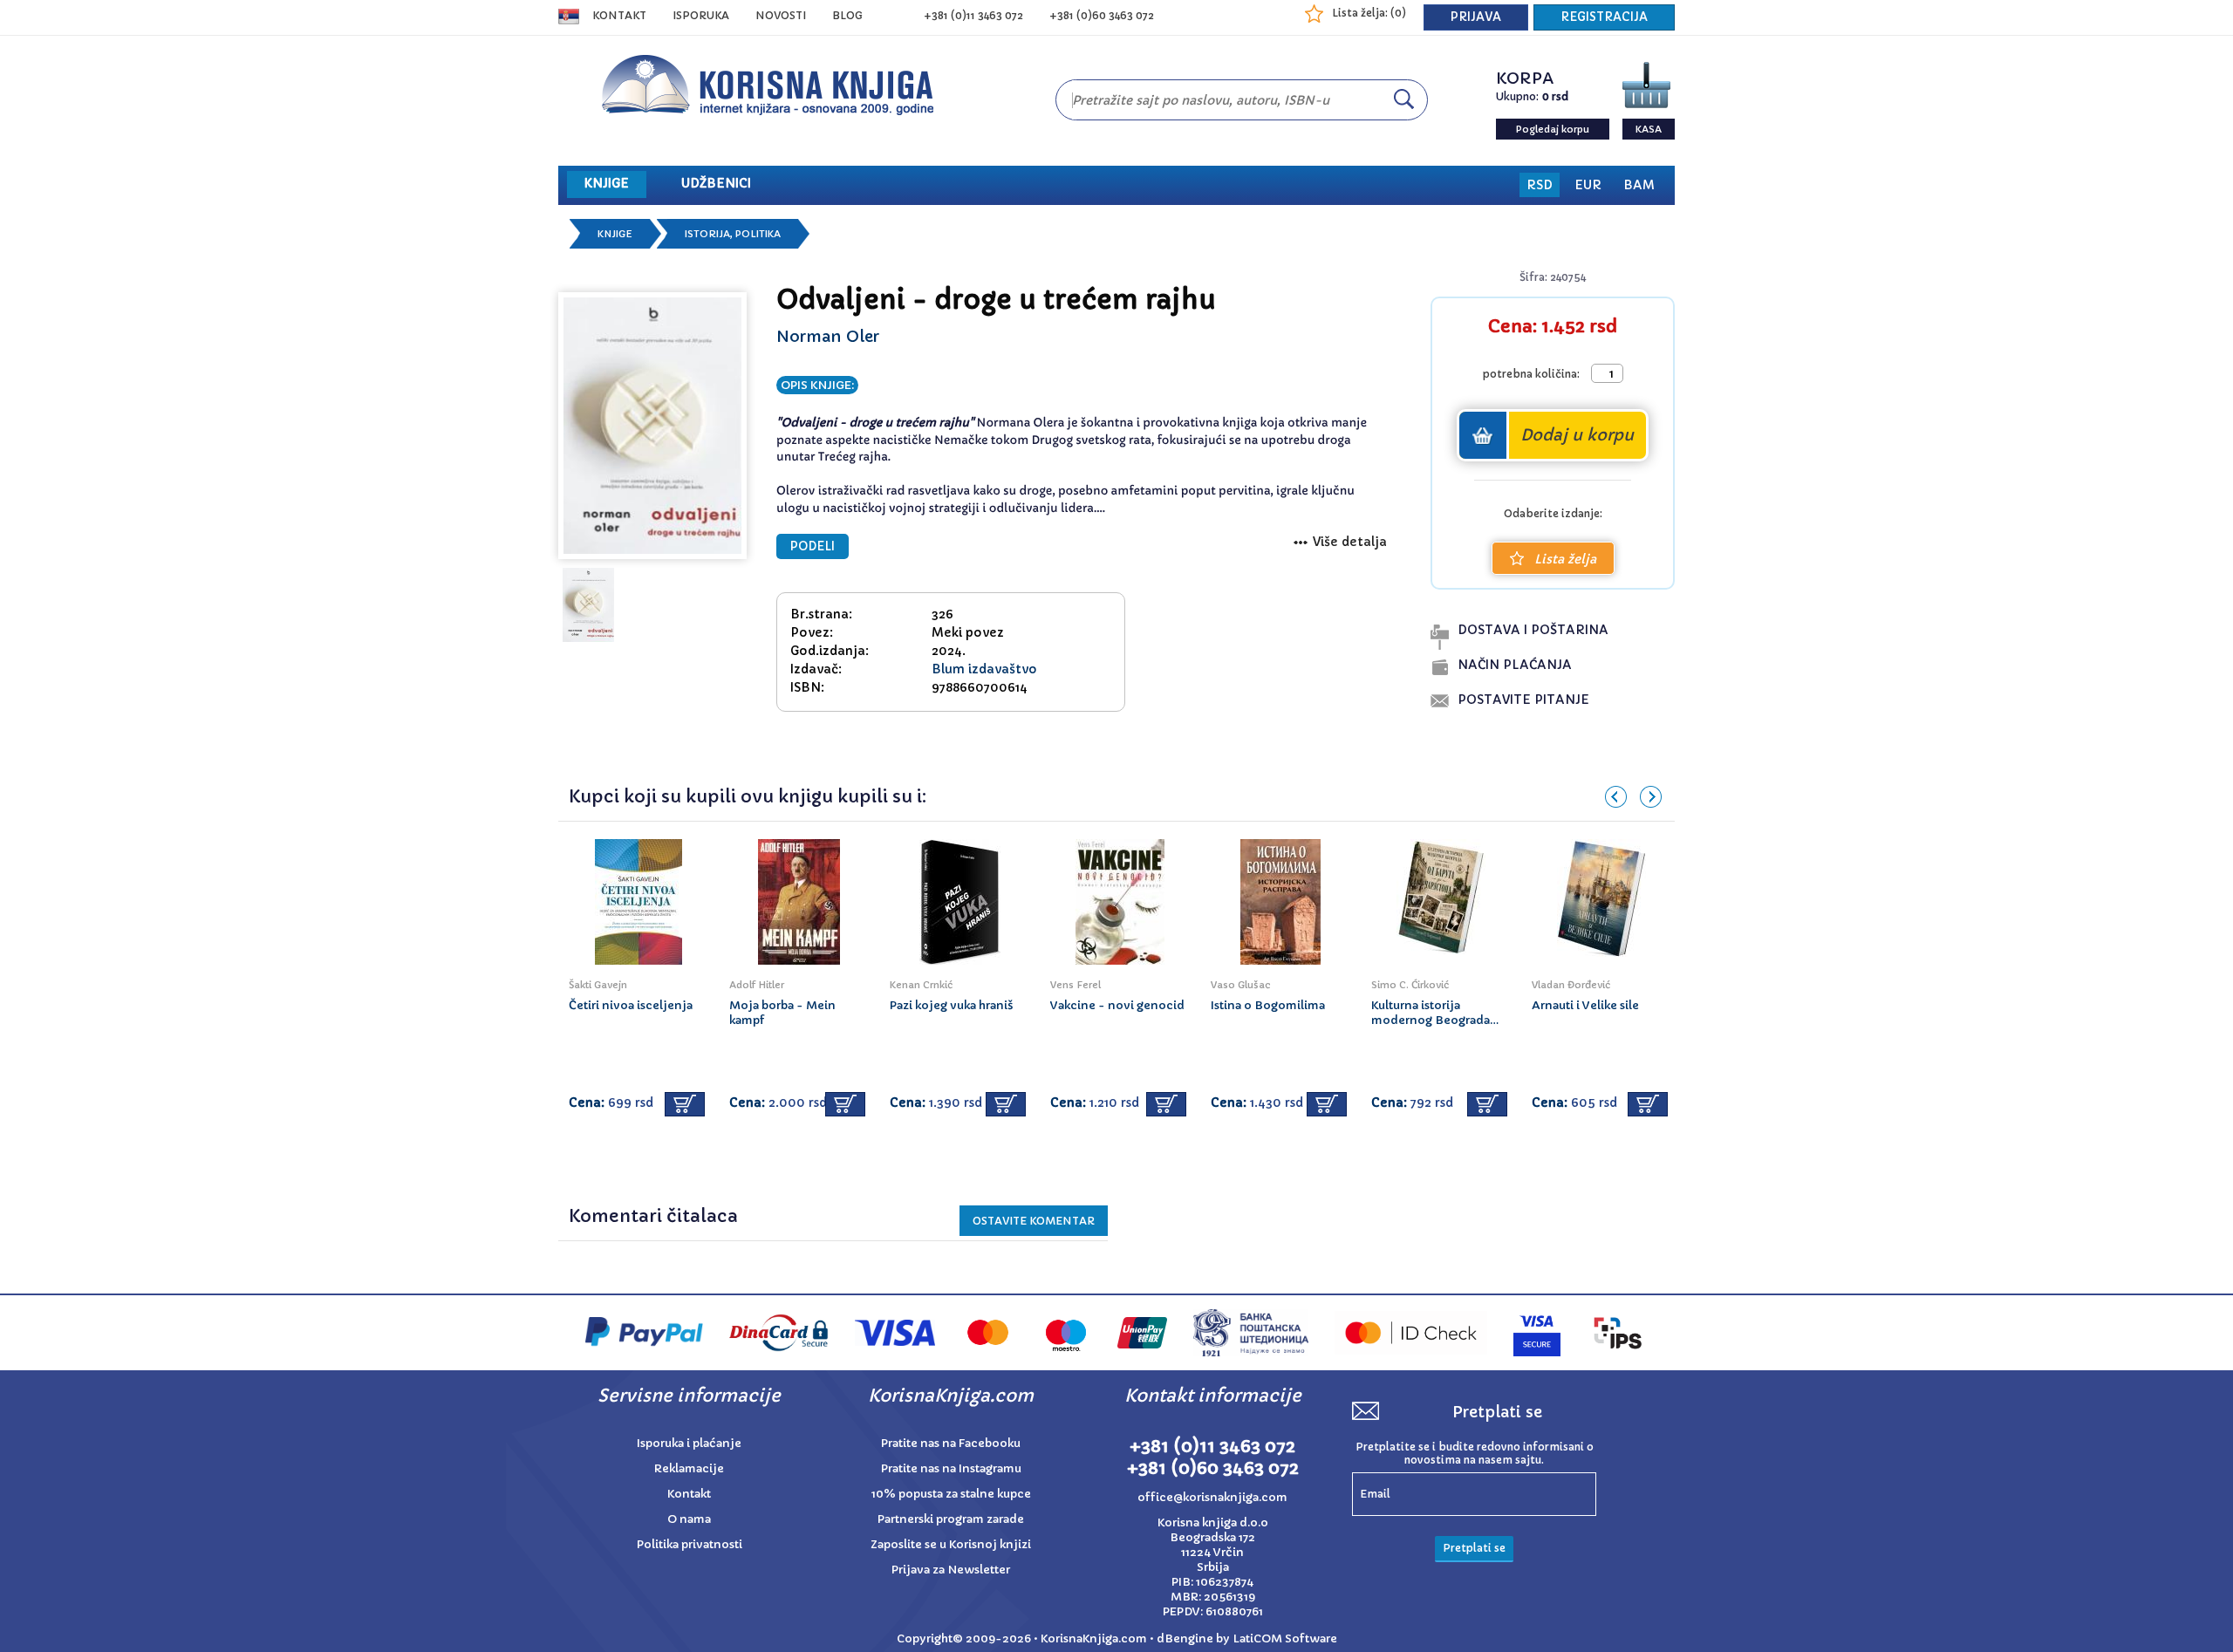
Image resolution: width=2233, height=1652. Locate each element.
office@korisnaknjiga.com (1212, 1497)
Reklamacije (689, 1468)
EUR (1588, 185)
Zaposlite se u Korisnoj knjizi (951, 1544)
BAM (1639, 185)
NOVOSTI (781, 15)
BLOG (847, 15)
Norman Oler (828, 336)
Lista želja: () (1369, 13)
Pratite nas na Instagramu (951, 1468)
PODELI (813, 546)
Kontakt (619, 15)
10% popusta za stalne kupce (951, 1494)
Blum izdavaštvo (984, 669)
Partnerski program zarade (951, 1519)
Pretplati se (1474, 1548)
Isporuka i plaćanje (689, 1443)
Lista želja (1565, 559)
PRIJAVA (1476, 17)
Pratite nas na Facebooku (951, 1443)
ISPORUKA (701, 15)
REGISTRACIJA (1604, 17)
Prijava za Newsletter (951, 1570)
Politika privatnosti (690, 1544)
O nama (689, 1519)
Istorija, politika (733, 234)
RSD (1540, 185)
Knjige (615, 234)
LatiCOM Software (1285, 1638)
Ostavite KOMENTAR (1034, 1221)
